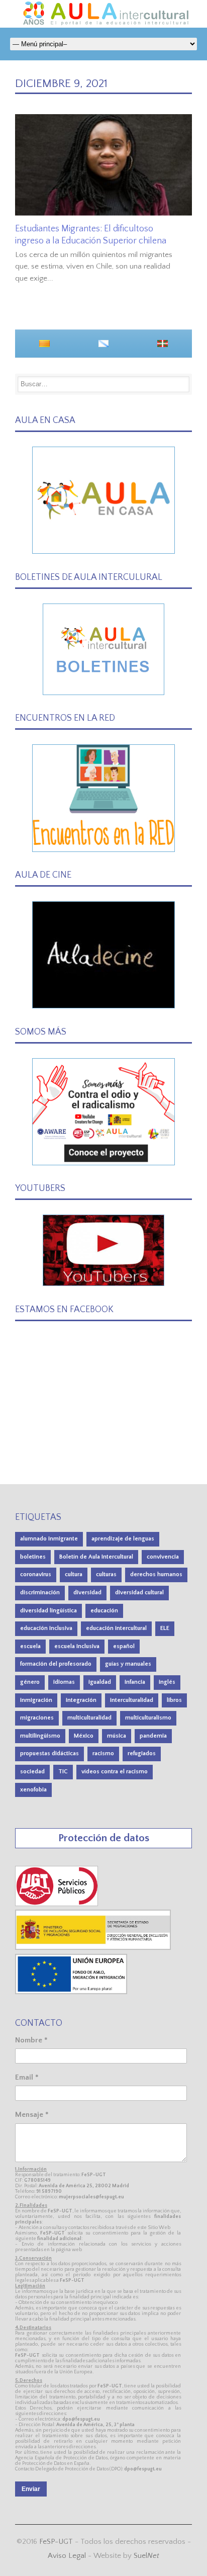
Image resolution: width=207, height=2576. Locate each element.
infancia (135, 1682)
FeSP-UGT (56, 2542)
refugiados (142, 1753)
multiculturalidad (89, 1718)
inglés (167, 1682)
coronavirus (36, 1574)
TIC (63, 1772)
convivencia (163, 1557)
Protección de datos (104, 1838)
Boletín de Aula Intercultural (96, 1557)
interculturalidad (132, 1700)
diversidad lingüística (48, 1611)
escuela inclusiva (77, 1646)
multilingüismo (40, 1736)
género (30, 1682)
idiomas (64, 1682)
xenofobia (33, 1790)
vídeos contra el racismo (115, 1772)
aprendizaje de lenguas (123, 1539)
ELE (165, 1628)
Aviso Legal (67, 2556)
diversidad (87, 1593)
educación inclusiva (46, 1628)
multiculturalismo (148, 1718)
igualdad (100, 1682)
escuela (30, 1646)
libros (174, 1700)
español (124, 1646)
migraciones (37, 1718)
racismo (103, 1753)
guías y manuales (128, 1664)
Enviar (31, 2489)
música (117, 1736)
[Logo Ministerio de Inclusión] (93, 1948)
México (84, 1736)
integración (81, 1700)
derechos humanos (156, 1574)
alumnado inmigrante (49, 1539)
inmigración (36, 1700)
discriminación (40, 1593)
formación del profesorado (56, 1664)
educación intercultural (116, 1628)
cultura (74, 1574)
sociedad (32, 1772)
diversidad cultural (139, 1593)
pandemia (153, 1736)
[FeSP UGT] (57, 1904)
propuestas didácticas (49, 1753)
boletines (33, 1557)
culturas (106, 1574)
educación (104, 1611)
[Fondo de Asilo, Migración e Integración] (71, 1992)
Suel (146, 2556)
